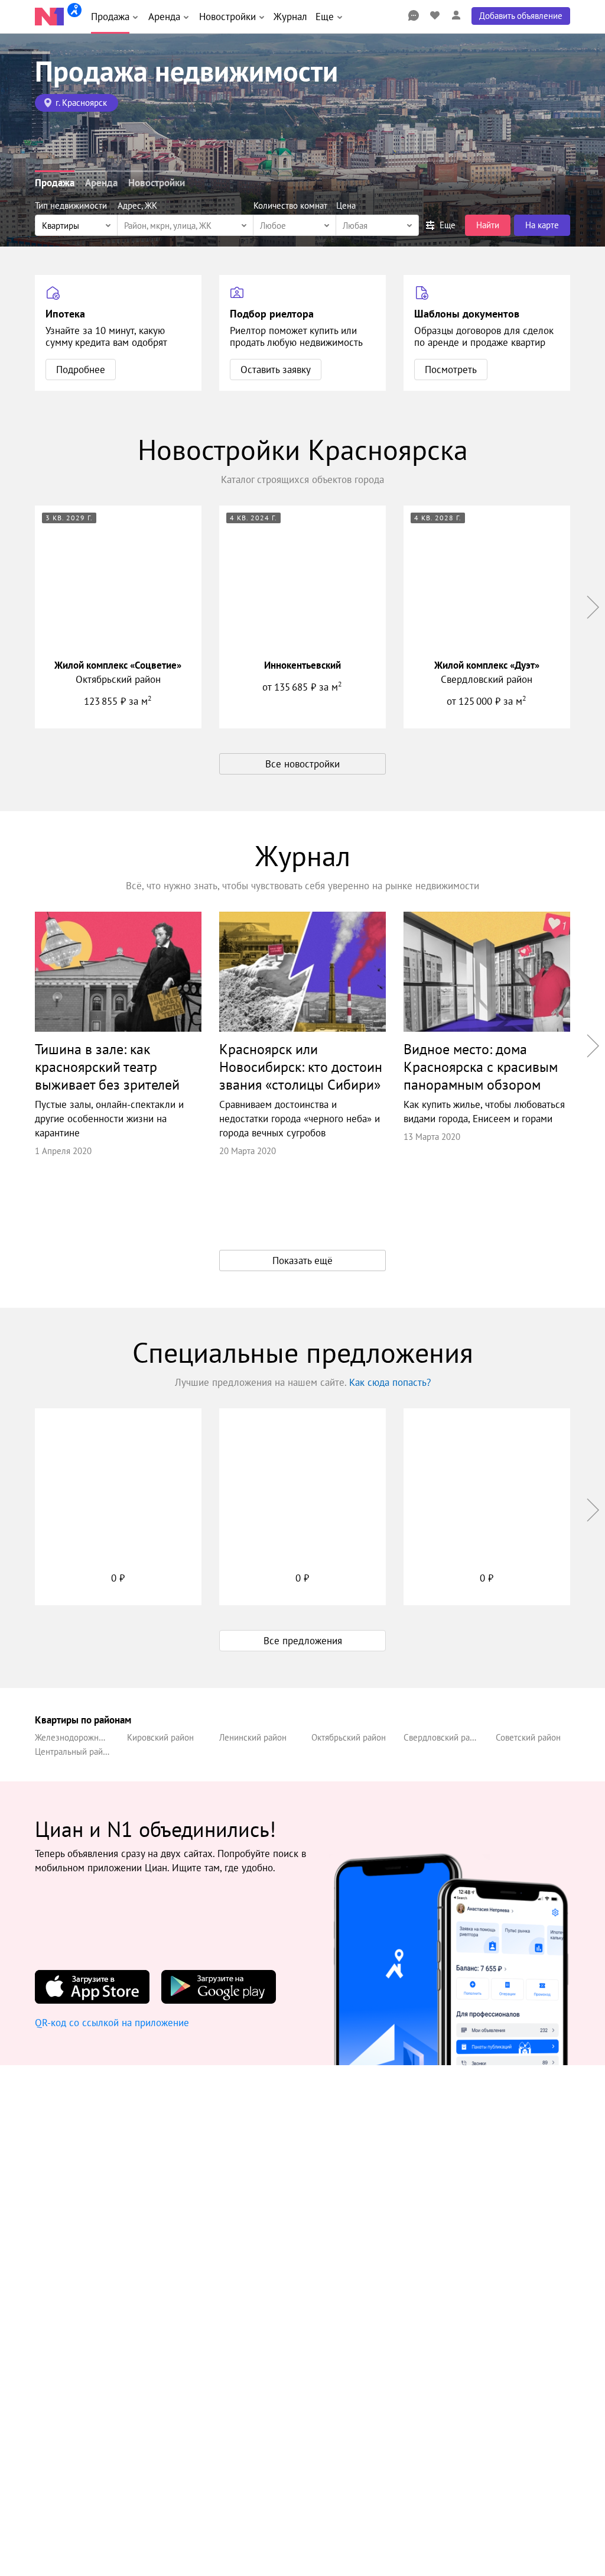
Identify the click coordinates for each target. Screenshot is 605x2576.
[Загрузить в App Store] (92, 1987)
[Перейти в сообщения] (414, 15)
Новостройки (157, 183)
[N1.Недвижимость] (49, 17)
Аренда (101, 183)
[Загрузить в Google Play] (219, 1987)
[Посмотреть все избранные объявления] (435, 15)
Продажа (55, 183)
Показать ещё (302, 1261)
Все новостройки (302, 764)
